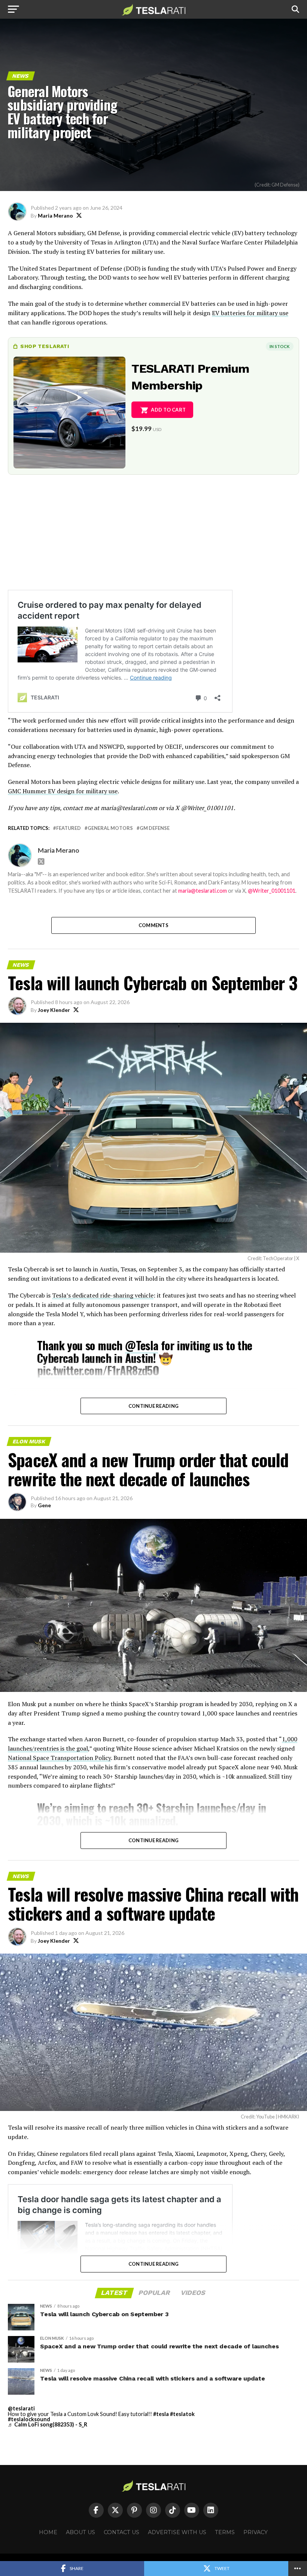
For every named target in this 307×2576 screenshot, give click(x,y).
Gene (44, 1505)
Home (48, 2532)
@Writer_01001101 (272, 891)
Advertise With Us (177, 2532)
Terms (225, 2532)
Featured (69, 828)
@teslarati (21, 2408)
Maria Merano (55, 216)
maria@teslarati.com (203, 891)
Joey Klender (54, 1010)
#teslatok (182, 2414)
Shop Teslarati (45, 346)
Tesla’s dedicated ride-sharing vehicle (103, 1295)
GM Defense (155, 828)
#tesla (161, 2414)
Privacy (256, 2532)
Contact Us (121, 2532)
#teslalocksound (29, 2419)
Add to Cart (168, 410)
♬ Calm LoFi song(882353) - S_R (48, 2424)
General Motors (110, 828)
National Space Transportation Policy (59, 1758)
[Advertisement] (153, 538)
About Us (80, 2532)
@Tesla (142, 1345)
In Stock (280, 346)
